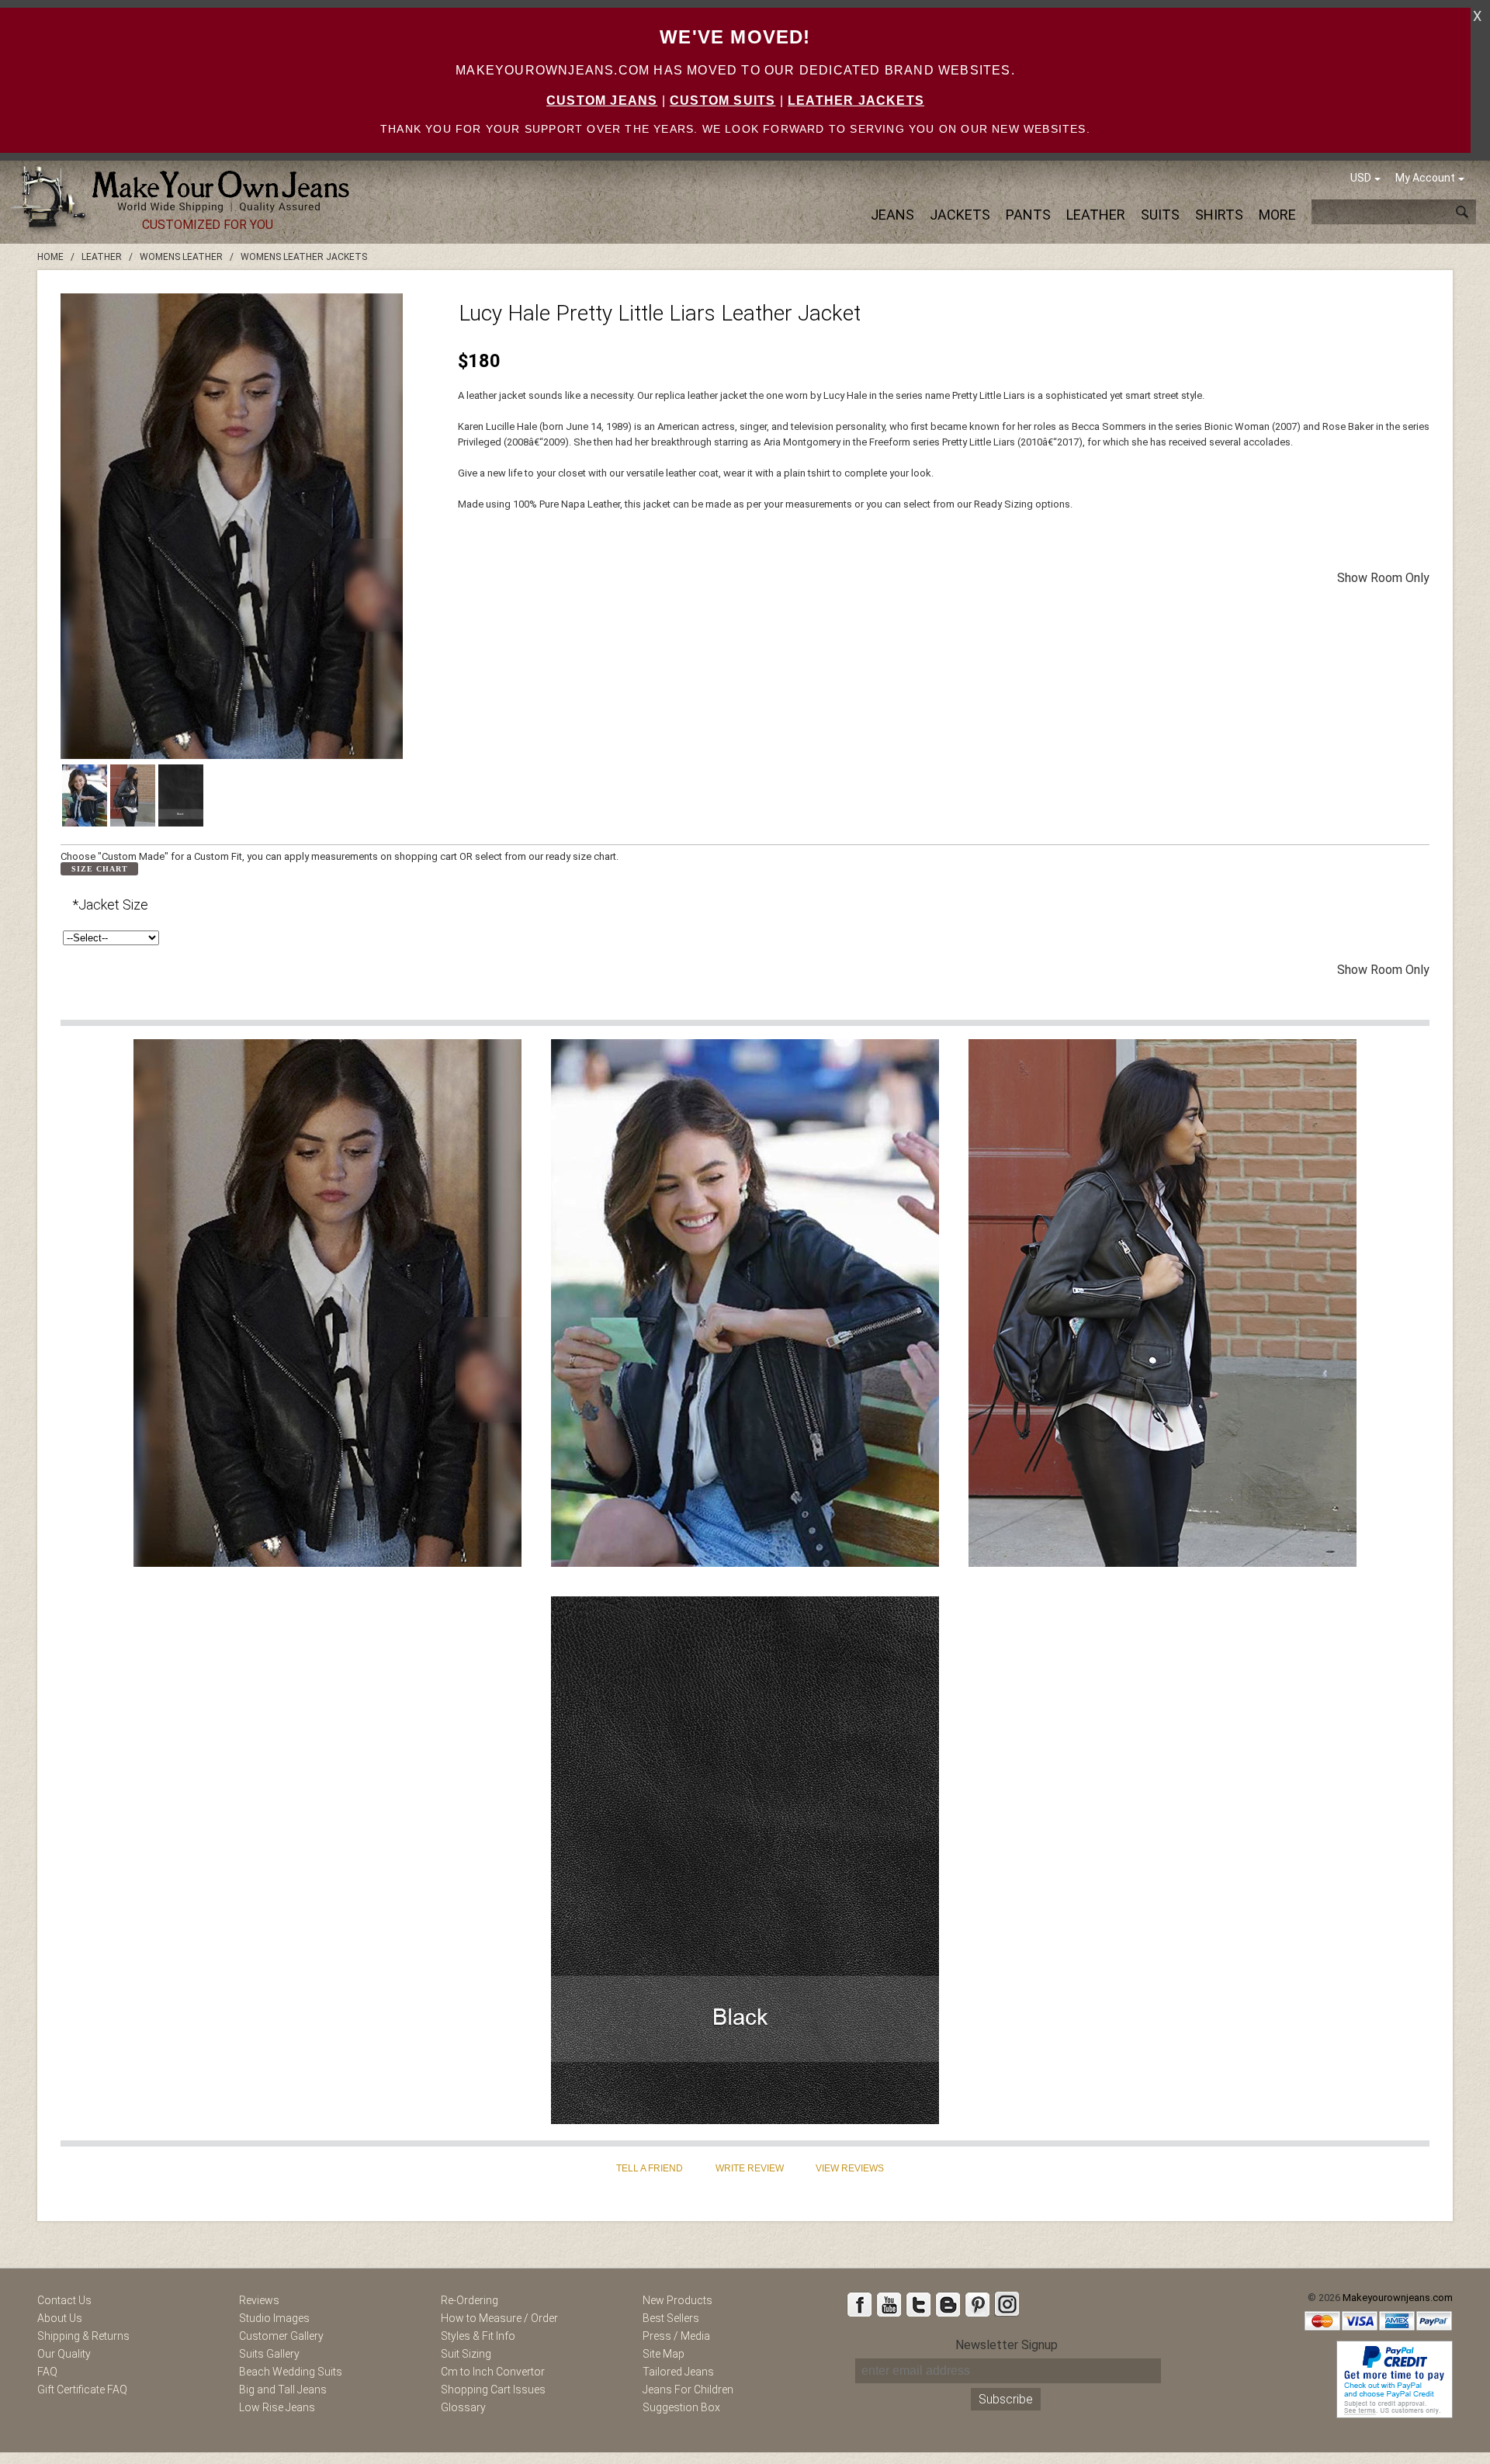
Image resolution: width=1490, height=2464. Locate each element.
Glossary (463, 2407)
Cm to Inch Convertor (493, 2372)
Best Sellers (671, 2318)
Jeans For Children (688, 2389)
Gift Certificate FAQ (82, 2389)
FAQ (47, 2372)
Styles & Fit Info (478, 2336)
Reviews (259, 2300)
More (1277, 215)
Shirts (1219, 215)
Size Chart (100, 869)
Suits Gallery (269, 2354)
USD (1361, 178)
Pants (1028, 215)
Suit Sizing (466, 2354)
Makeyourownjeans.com (1398, 2298)
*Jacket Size (110, 905)
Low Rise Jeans (277, 2407)
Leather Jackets (856, 101)
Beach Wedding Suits (291, 2372)
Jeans (892, 215)
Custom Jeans (602, 101)
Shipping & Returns (83, 2336)
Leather (1096, 215)
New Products (677, 2300)
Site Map (664, 2354)
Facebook (859, 2304)
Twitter (918, 2304)
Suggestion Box (681, 2407)
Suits (1160, 215)
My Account (1425, 178)
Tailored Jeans (678, 2372)
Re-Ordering (470, 2300)
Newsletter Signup (1007, 2345)
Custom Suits (722, 101)
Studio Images (274, 2318)
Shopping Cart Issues (493, 2389)
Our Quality (64, 2354)
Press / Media (676, 2336)
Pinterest (977, 2304)
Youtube (889, 2304)
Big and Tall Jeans (283, 2389)
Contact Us (64, 2300)
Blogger (948, 2304)
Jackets (960, 215)
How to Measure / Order (499, 2318)
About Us (60, 2318)
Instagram (1007, 2304)
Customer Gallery (281, 2336)
